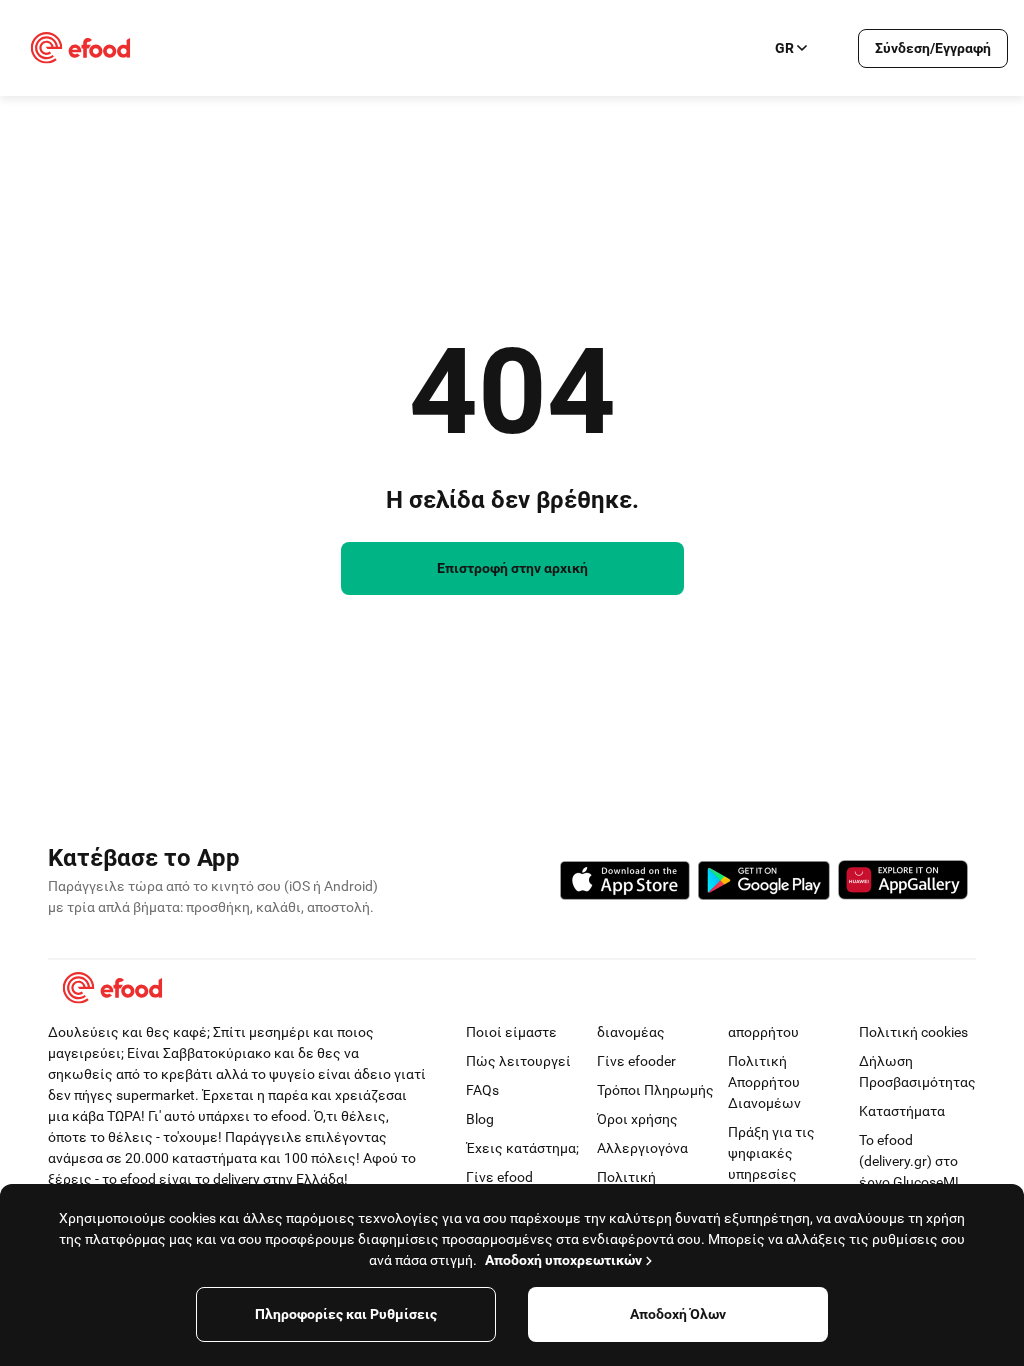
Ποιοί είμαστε (511, 1032)
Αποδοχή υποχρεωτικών (563, 1260)
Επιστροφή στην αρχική (512, 568)
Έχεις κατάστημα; (522, 1148)
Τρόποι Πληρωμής (655, 1090)
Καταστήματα (902, 1111)
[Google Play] (764, 883)
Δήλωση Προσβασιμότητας (917, 1071)
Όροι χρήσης (637, 1119)
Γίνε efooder (636, 1061)
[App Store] (625, 883)
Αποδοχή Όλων (678, 1314)
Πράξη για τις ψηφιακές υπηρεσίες (771, 1153)
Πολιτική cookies (913, 1032)
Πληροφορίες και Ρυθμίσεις (346, 1314)
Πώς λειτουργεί (518, 1061)
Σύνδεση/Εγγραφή (933, 48)
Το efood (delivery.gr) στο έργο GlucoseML (911, 1161)
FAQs (482, 1090)
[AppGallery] (903, 883)
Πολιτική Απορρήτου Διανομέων (764, 1082)
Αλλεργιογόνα (642, 1148)
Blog (480, 1119)
